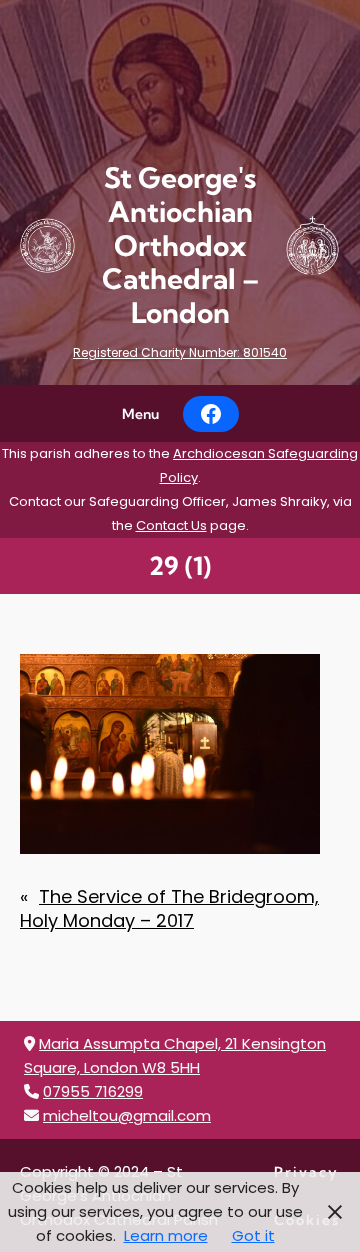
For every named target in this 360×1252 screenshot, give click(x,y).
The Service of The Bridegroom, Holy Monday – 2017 (169, 908)
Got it (253, 1235)
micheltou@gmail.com (127, 1115)
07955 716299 (93, 1091)
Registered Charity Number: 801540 (180, 352)
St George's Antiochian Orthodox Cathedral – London (180, 245)
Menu (140, 414)
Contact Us (171, 525)
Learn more (166, 1235)
